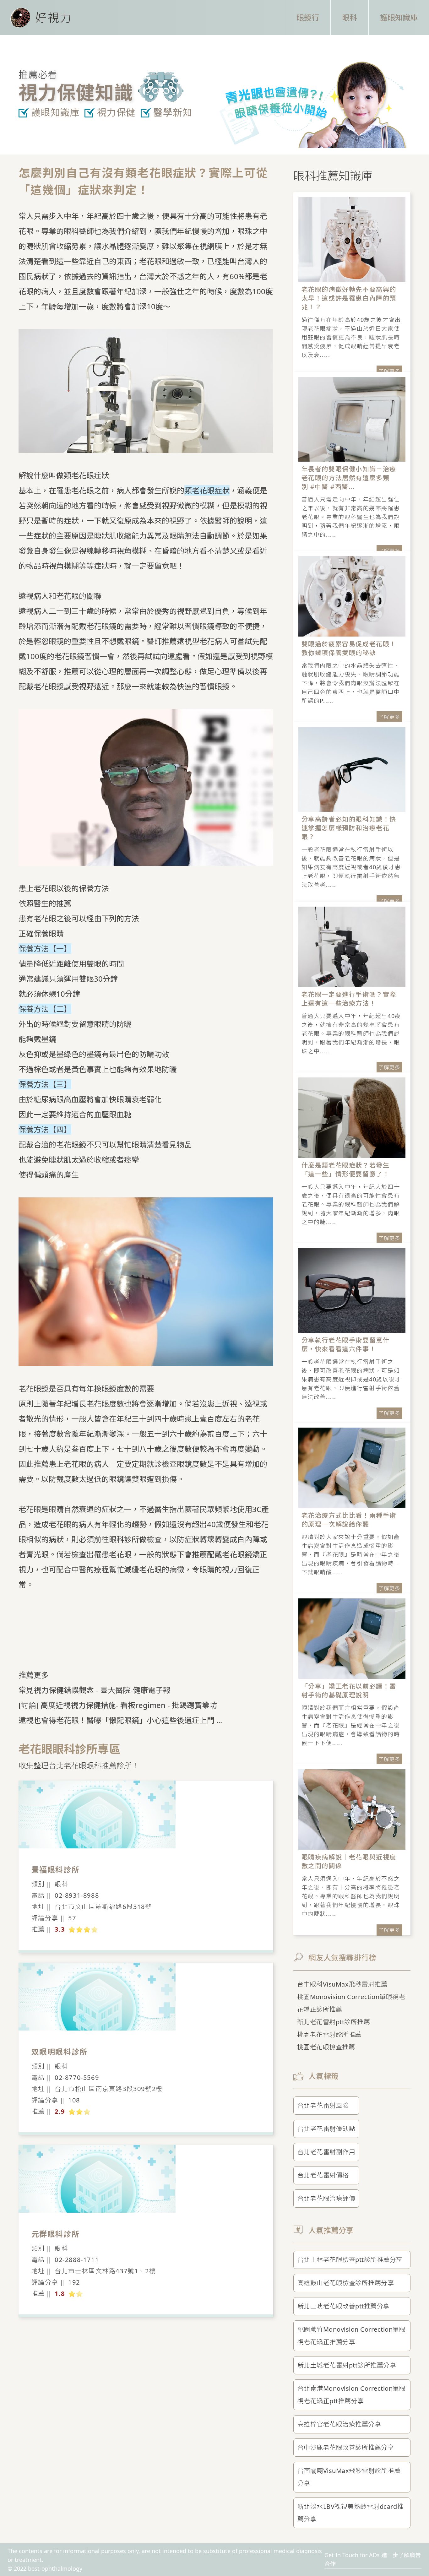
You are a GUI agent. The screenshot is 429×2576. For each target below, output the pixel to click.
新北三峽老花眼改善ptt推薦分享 (344, 2306)
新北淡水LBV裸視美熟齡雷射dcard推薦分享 (350, 2513)
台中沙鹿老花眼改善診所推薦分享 (346, 2447)
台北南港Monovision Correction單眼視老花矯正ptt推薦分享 (352, 2395)
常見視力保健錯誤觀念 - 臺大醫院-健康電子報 (95, 1690)
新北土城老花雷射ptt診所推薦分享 (347, 2365)
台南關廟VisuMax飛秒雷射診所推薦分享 (349, 2477)
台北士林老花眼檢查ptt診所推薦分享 (350, 2260)
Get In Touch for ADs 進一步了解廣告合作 (373, 2559)
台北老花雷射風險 (323, 2105)
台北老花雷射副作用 (326, 2152)
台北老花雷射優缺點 (326, 2129)
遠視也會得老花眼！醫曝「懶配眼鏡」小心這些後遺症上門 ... (120, 1720)
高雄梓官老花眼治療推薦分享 (339, 2424)
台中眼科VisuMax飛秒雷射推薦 (342, 1984)
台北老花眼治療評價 (326, 2198)
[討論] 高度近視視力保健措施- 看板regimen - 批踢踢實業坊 (118, 1705)
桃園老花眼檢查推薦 (326, 2047)
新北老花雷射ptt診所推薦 (334, 2022)
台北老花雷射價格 (323, 2175)
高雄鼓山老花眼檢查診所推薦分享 (346, 2283)
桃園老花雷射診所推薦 (329, 2034)
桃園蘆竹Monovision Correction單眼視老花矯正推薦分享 (352, 2336)
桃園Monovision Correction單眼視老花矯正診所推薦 (351, 2003)
